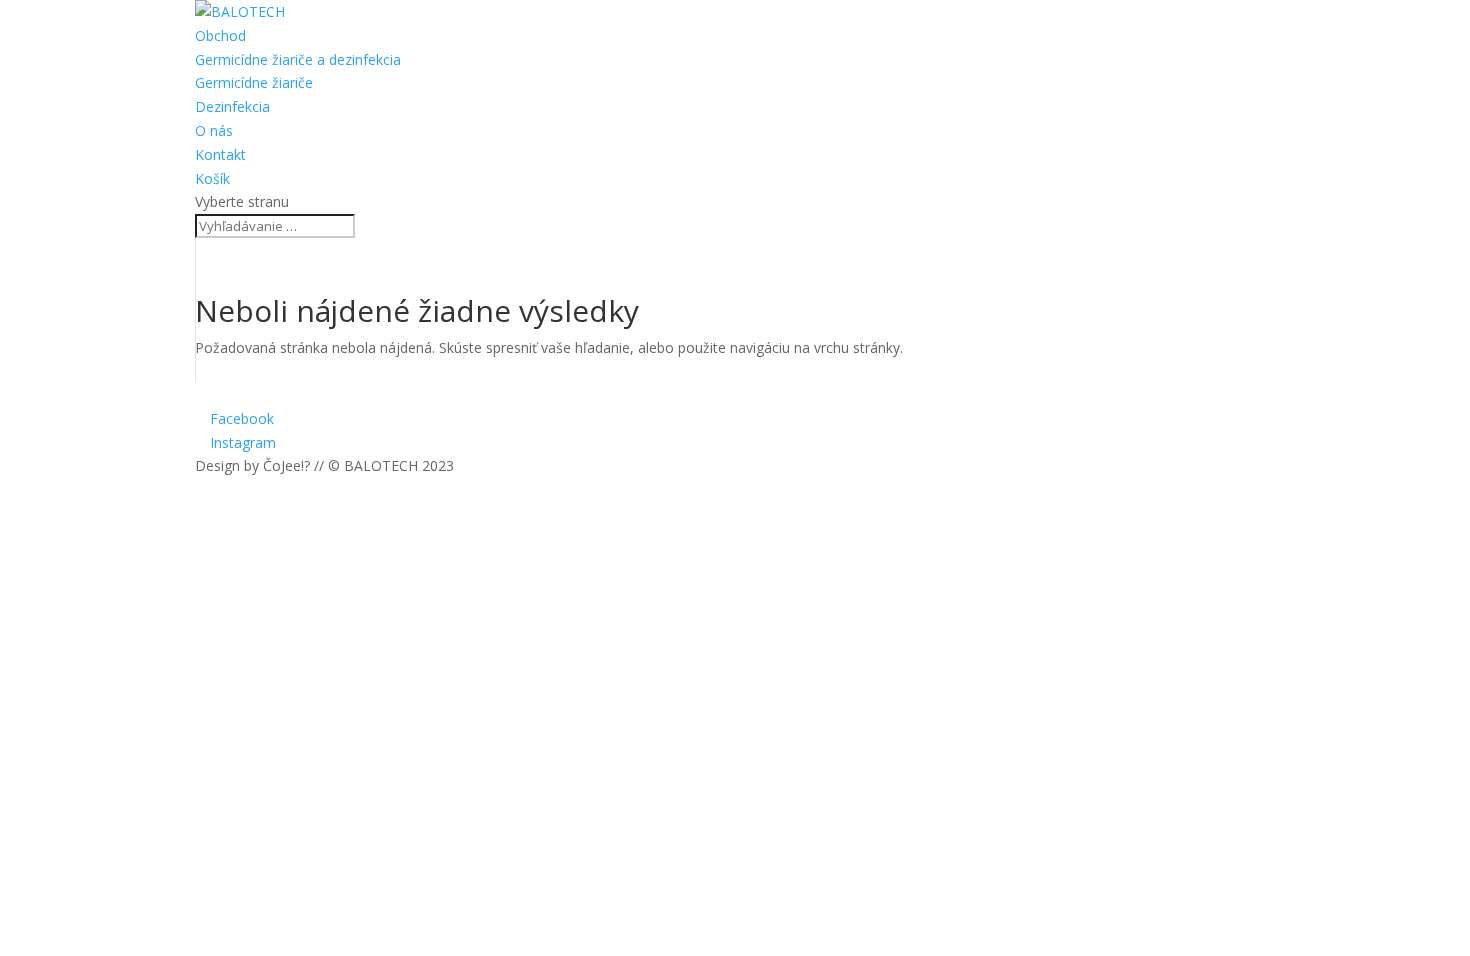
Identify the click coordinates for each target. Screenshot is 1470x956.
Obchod (220, 35)
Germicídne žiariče (254, 82)
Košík (212, 178)
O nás (214, 130)
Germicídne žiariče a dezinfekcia (298, 59)
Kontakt (220, 154)
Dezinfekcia (232, 106)
